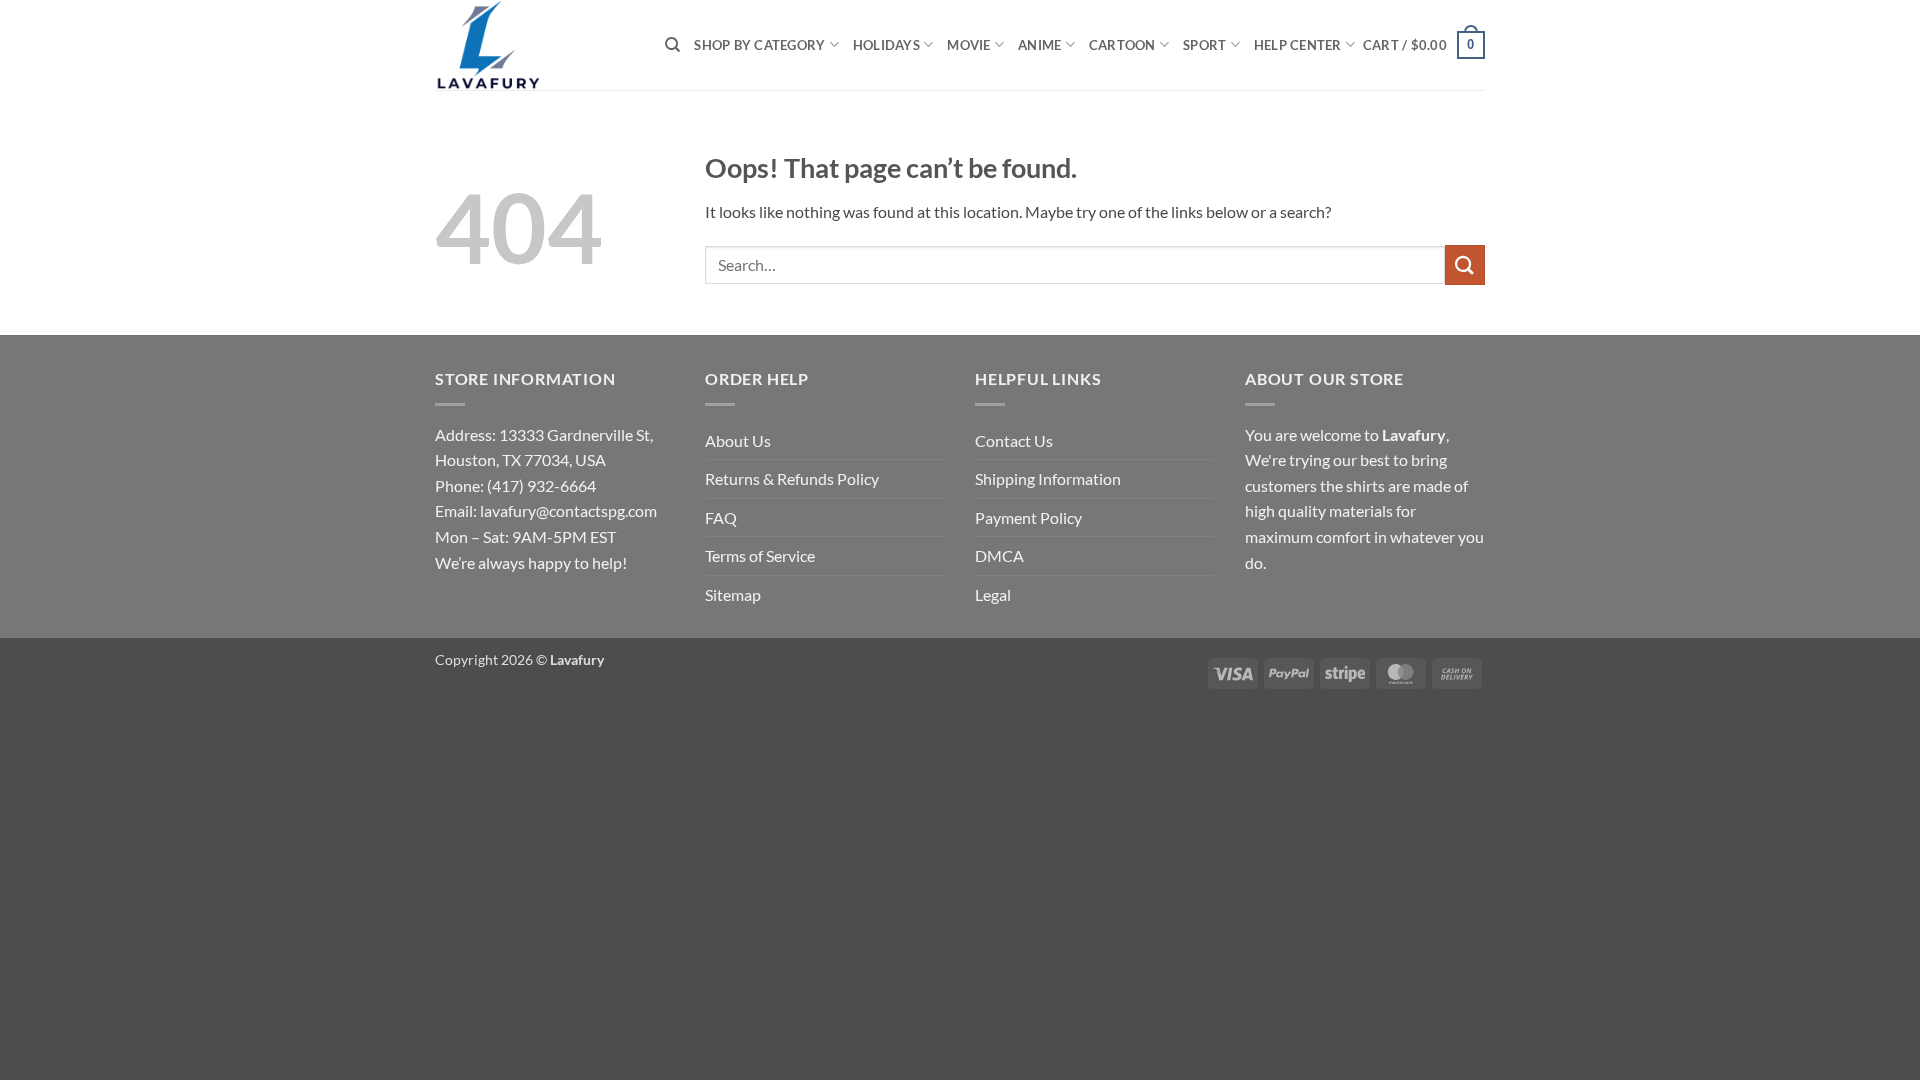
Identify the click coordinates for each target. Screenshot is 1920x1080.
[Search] (672, 45)
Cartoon (1122, 45)
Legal (993, 594)
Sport (1204, 45)
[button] (1424, 45)
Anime (1039, 45)
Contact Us (1014, 440)
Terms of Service (760, 555)
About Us (738, 440)
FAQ (721, 517)
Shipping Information (1048, 478)
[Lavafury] (535, 45)
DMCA (999, 555)
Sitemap (733, 594)
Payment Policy (1028, 517)
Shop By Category (759, 45)
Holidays (886, 45)
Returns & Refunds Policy (792, 478)
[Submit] (1465, 264)
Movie (968, 45)
